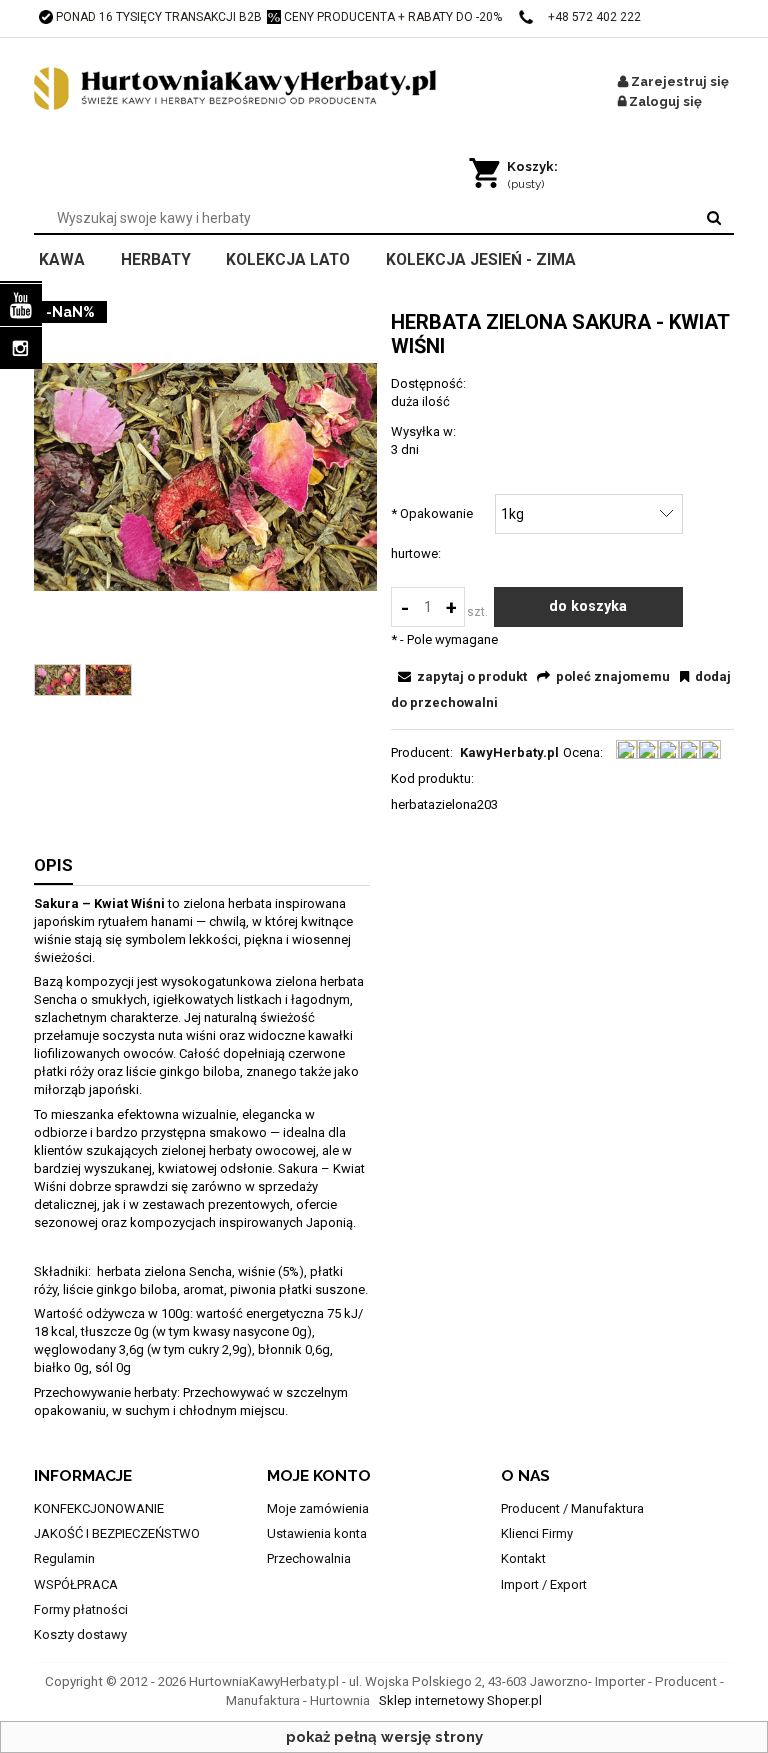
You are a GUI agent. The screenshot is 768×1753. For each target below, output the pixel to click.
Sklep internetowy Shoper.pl (460, 1700)
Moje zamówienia (318, 1508)
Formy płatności (81, 1609)
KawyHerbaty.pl (509, 752)
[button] (460, 676)
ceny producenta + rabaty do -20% (393, 17)
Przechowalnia (309, 1558)
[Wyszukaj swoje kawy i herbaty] (714, 218)
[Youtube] (21, 305)
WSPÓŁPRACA (76, 1584)
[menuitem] (75, 257)
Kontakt (523, 1558)
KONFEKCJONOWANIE (99, 1508)
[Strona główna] (259, 89)
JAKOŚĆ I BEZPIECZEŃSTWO (117, 1533)
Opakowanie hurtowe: (432, 533)
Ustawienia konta (317, 1533)
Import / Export (544, 1584)
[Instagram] (21, 348)
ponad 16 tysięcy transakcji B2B (159, 17)
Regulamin (64, 1558)
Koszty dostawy (80, 1634)
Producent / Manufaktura (572, 1508)
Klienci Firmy (537, 1533)
